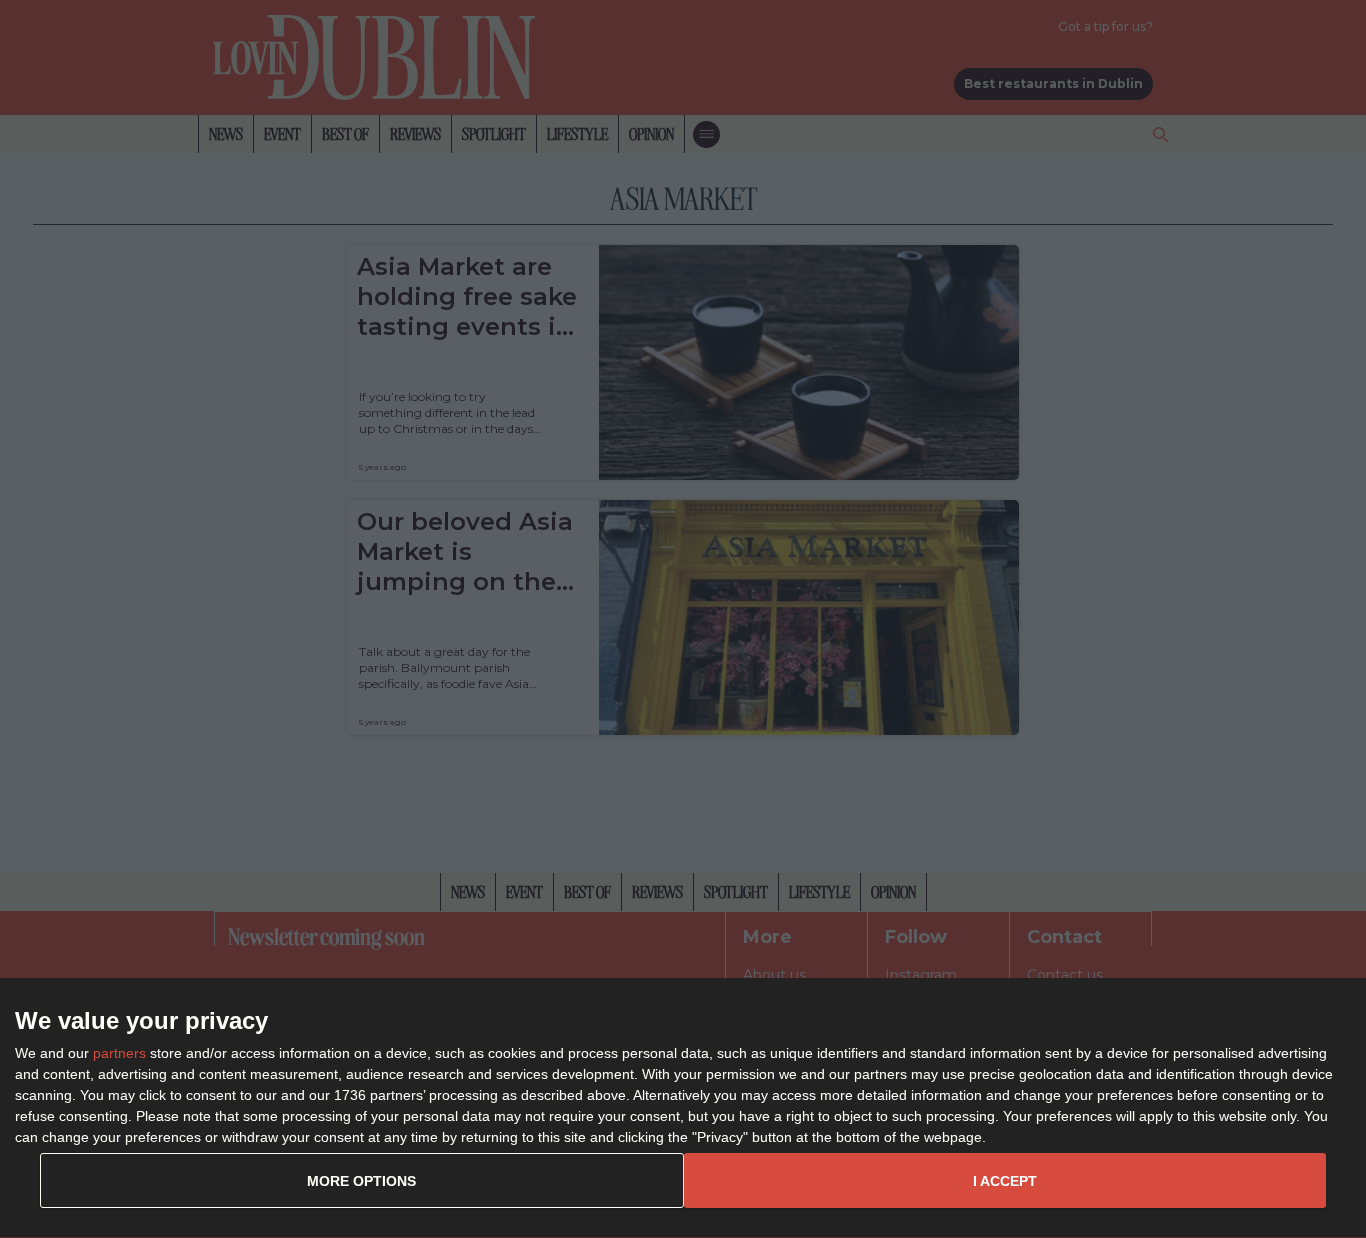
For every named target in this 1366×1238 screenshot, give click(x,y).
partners (119, 1053)
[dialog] (683, 1108)
